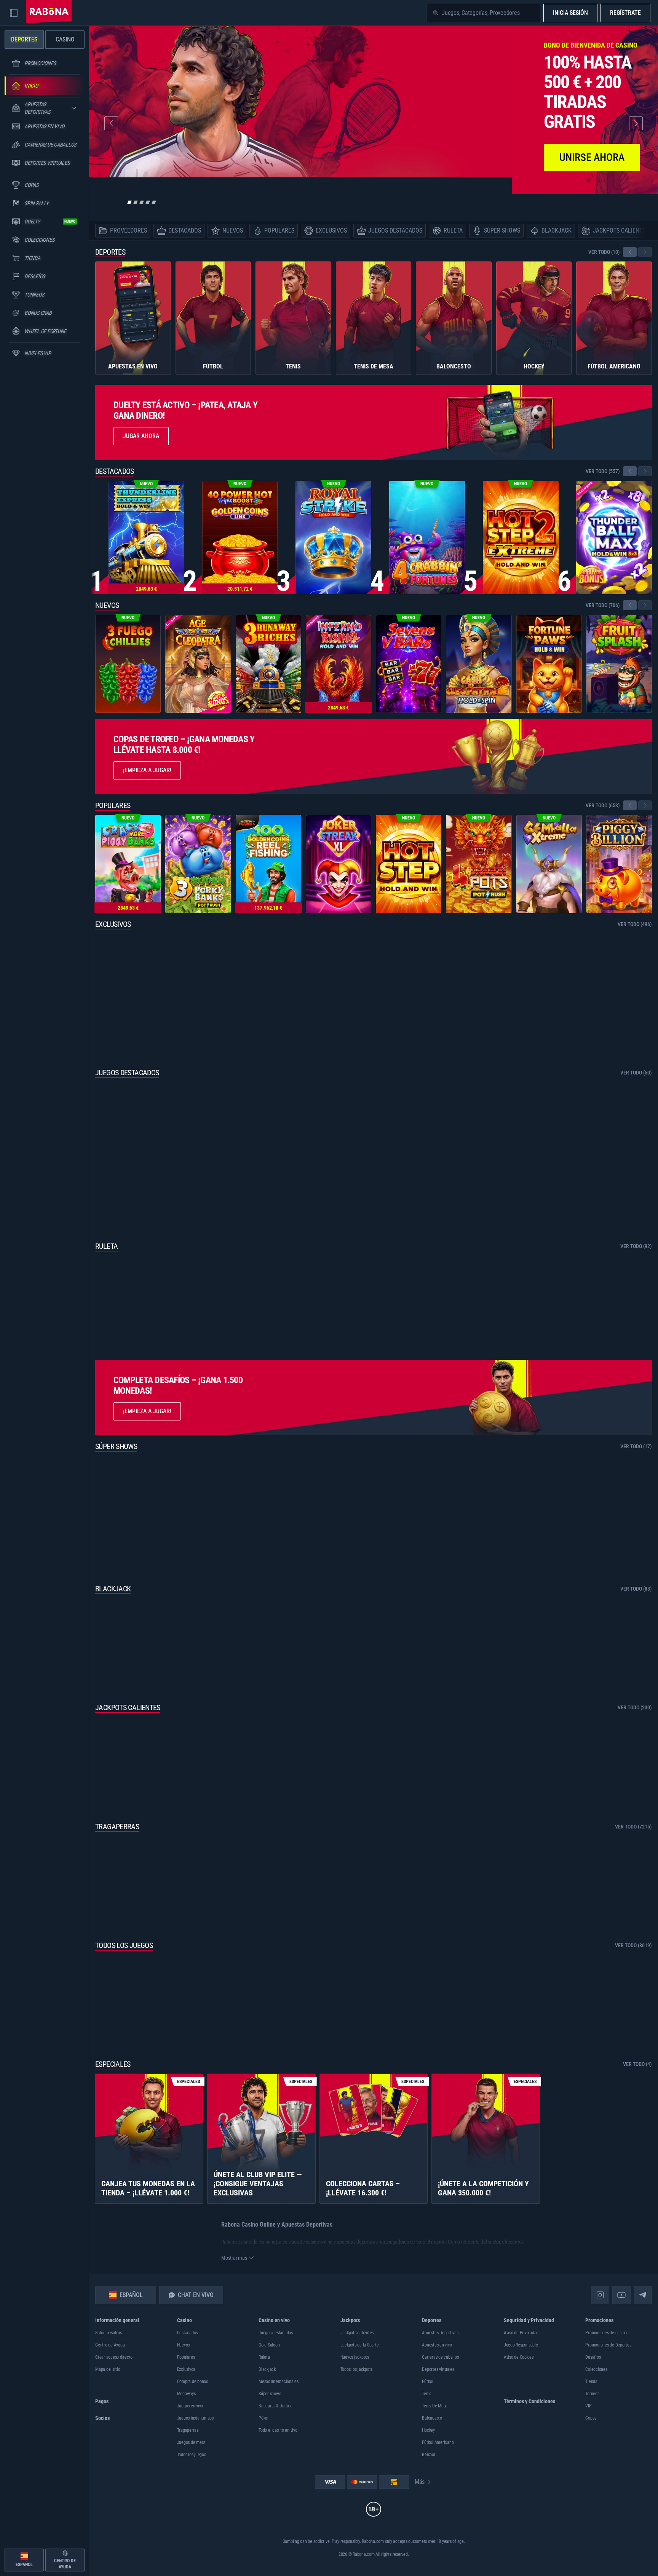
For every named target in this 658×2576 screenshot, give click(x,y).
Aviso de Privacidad (521, 2333)
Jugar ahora (141, 436)
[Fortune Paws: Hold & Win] (549, 664)
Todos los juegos (124, 1945)
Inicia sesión (570, 13)
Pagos (102, 2401)
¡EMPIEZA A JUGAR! (147, 1411)
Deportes (110, 252)
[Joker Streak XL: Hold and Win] (339, 864)
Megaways (186, 2394)
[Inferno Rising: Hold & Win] (339, 664)
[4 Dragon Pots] (479, 864)
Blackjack (113, 1589)
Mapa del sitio (108, 2369)
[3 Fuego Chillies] (128, 664)
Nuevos (107, 605)
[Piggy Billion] (619, 864)
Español (131, 2295)
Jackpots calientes (128, 1707)
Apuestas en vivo (437, 2345)
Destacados (115, 471)
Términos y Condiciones (529, 2401)
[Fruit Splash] (619, 664)
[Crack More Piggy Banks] (128, 864)
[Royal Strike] (333, 537)
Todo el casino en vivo (278, 2430)
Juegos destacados (127, 1073)
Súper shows (116, 1446)
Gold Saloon (269, 2345)
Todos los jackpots (357, 2369)
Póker (264, 2418)
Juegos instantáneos (195, 2418)
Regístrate (625, 13)
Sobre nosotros (109, 2333)
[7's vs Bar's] (409, 664)
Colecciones (596, 2369)
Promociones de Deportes (608, 2345)
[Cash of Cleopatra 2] (479, 664)
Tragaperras (117, 1827)
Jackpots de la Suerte (360, 2345)
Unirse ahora (592, 157)
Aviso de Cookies (519, 2357)
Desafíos (593, 2357)
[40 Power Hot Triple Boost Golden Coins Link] (240, 537)
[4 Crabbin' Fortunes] (427, 537)
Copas (591, 2418)
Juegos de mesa (192, 2442)
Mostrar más (234, 2258)
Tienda (591, 2382)
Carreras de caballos (440, 2357)
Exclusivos (113, 924)
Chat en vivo (196, 2295)
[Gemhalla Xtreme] (549, 864)
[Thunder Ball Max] (614, 537)
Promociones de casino (606, 2333)
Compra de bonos (192, 2382)
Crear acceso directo (114, 2357)
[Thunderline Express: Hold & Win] (146, 537)
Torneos (592, 2394)
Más (420, 2482)
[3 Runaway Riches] (268, 664)
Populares (113, 805)
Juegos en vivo (190, 2406)
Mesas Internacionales (279, 2382)
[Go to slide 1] (129, 202)
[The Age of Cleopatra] (198, 664)
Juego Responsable (521, 2345)
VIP (588, 2406)
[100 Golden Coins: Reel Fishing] (268, 864)
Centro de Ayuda (110, 2345)
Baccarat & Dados (275, 2406)
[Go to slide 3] (142, 202)
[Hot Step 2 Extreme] (521, 537)
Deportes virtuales (438, 2369)
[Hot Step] (409, 864)
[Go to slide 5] (154, 202)
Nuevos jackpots (355, 2357)
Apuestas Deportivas (440, 2333)
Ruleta (106, 1246)
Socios (102, 2418)
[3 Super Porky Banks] (198, 864)
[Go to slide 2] (136, 202)
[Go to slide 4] (148, 202)
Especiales (113, 2064)
